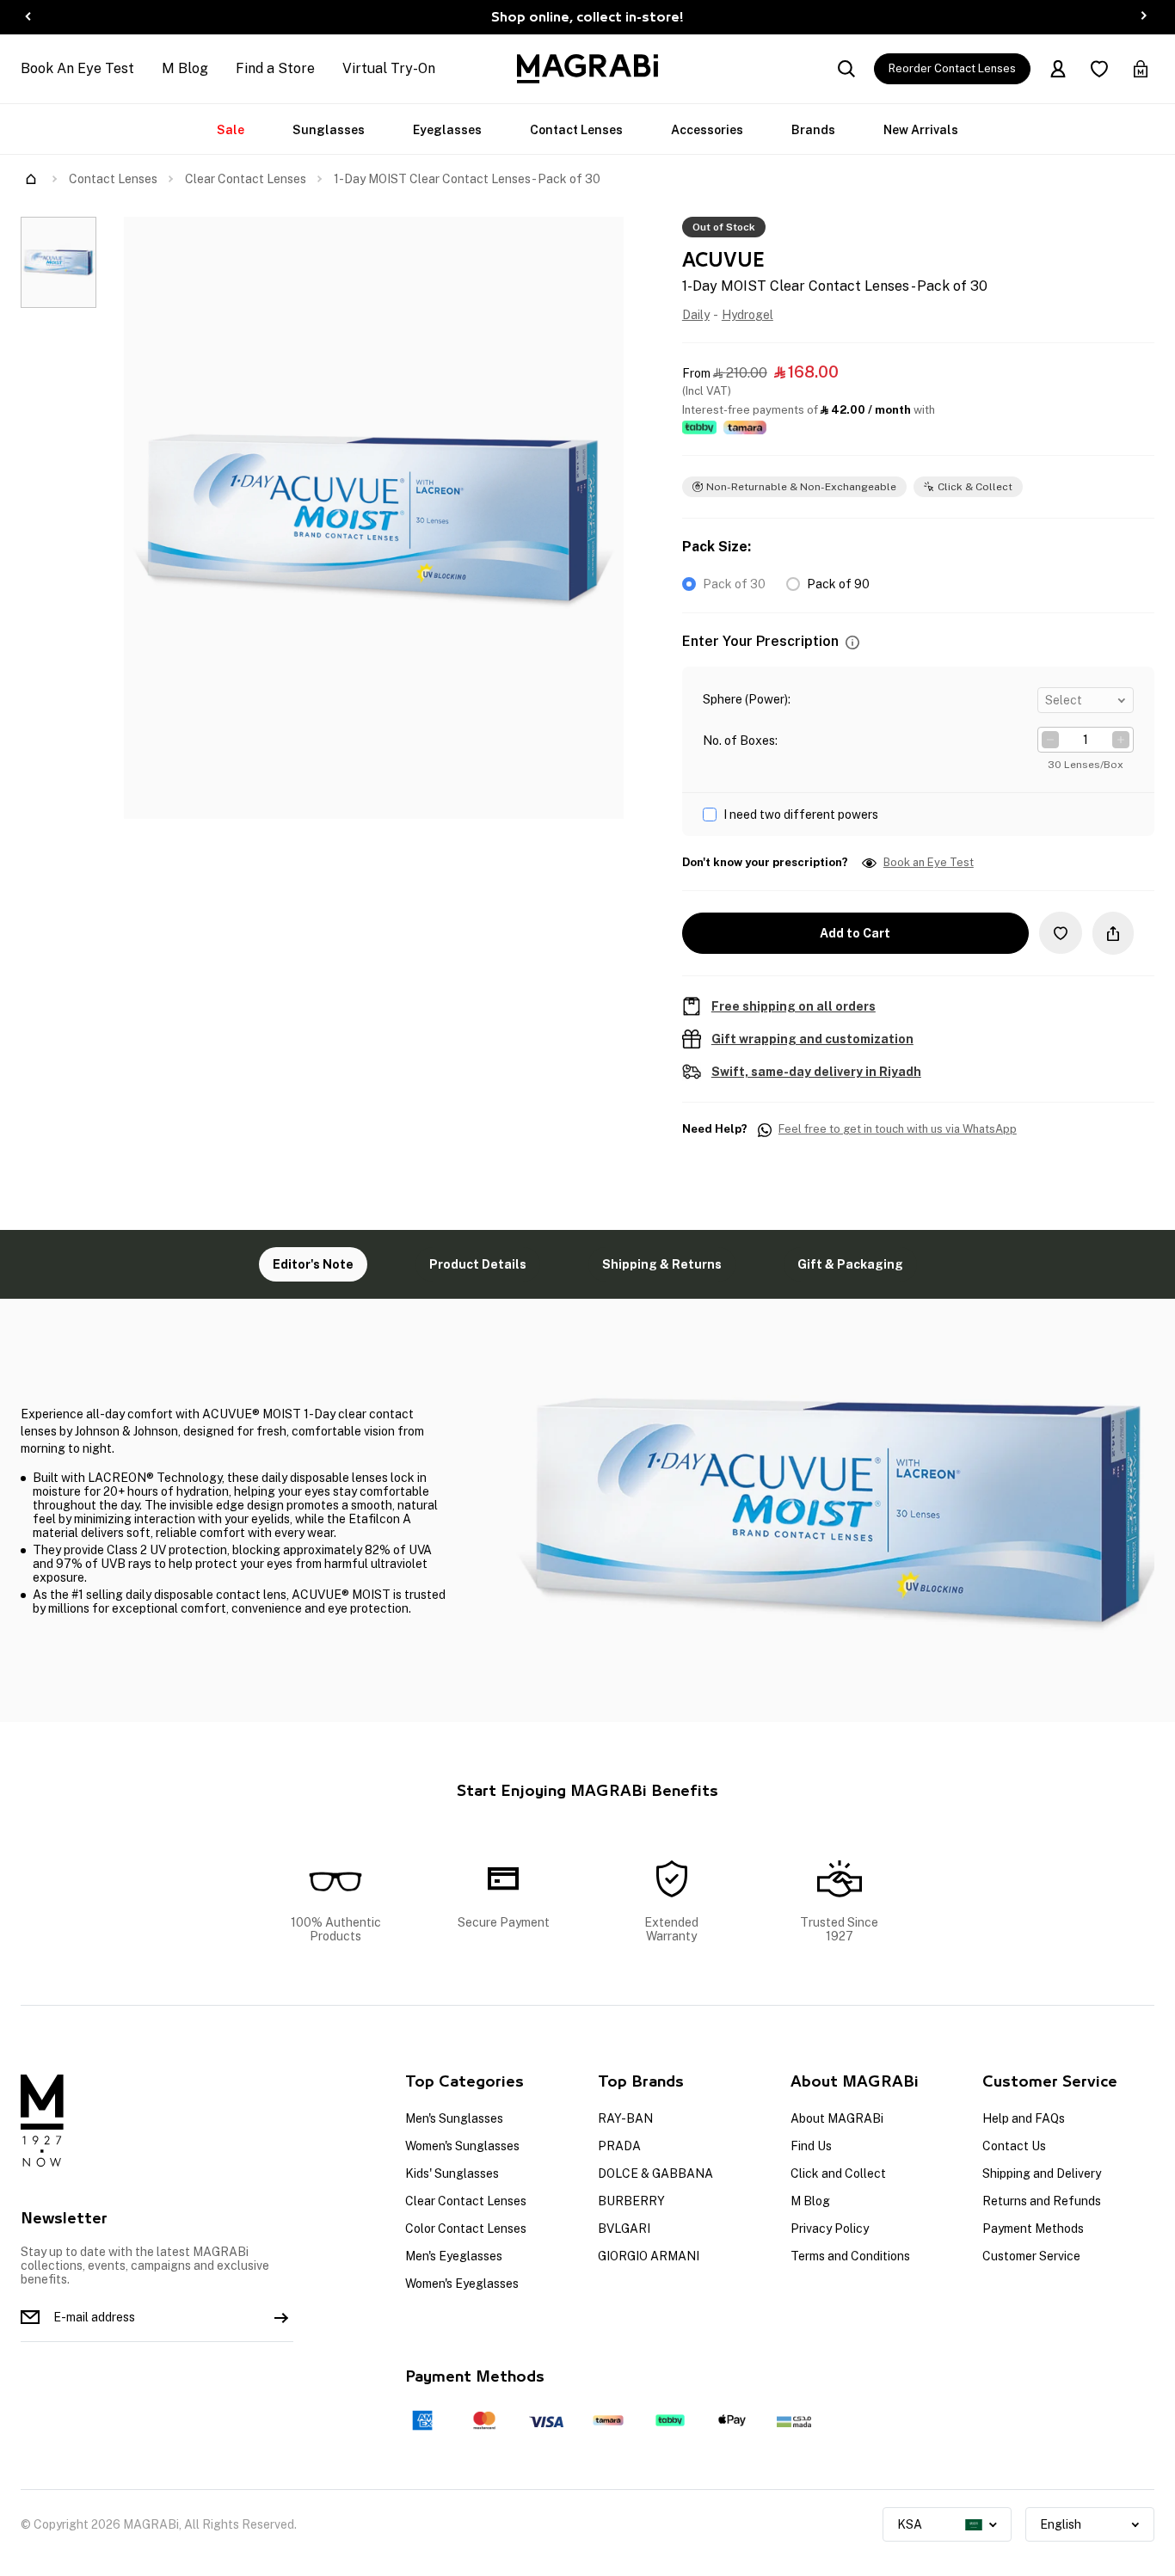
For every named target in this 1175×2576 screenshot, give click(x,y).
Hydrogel (747, 315)
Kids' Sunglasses (452, 2173)
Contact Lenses (576, 130)
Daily (696, 315)
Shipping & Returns (662, 1264)
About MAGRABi (837, 2118)
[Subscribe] (281, 2317)
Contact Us (1014, 2146)
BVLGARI (624, 2229)
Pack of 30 (734, 584)
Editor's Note (313, 1264)
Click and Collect (838, 2173)
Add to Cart (855, 933)
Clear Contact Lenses (246, 179)
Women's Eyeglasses (462, 2284)
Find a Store (275, 68)
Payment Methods (1033, 2229)
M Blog (185, 68)
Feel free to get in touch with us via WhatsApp (898, 1129)
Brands (813, 130)
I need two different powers (801, 815)
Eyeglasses (447, 130)
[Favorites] (1099, 69)
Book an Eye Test (929, 863)
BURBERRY (631, 2201)
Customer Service (1031, 2256)
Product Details (478, 1264)
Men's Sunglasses (454, 2118)
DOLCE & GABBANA (655, 2173)
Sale (231, 130)
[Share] (1113, 933)
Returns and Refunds (1042, 2201)
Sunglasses (329, 130)
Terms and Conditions (850, 2256)
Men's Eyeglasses (454, 2256)
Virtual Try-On (389, 68)
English (1061, 2524)
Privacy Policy (830, 2229)
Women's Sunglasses (462, 2146)
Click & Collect (975, 487)
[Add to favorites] (1061, 933)
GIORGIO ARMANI (649, 2256)
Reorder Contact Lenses (952, 68)
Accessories (707, 130)
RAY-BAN (625, 2118)
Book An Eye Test (77, 68)
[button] (852, 642)
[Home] (31, 179)
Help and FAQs (1024, 2118)
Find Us (811, 2146)
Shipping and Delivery (1042, 2173)
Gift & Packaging (850, 1264)
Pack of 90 (838, 584)
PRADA (619, 2146)
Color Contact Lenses (466, 2229)
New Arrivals (921, 130)
